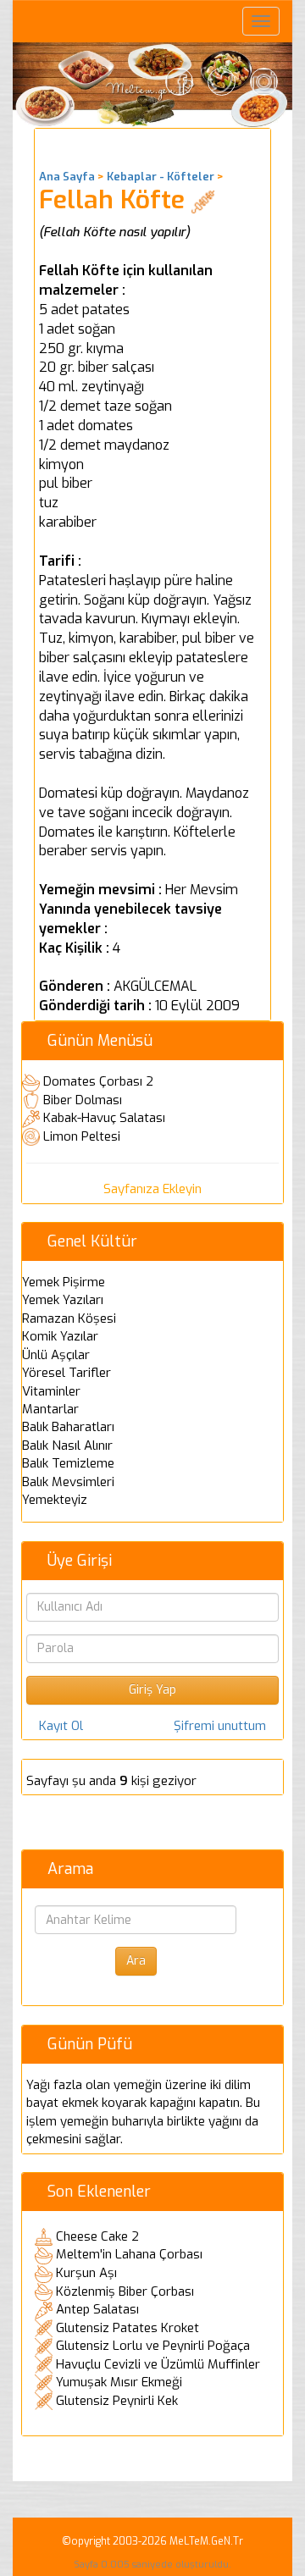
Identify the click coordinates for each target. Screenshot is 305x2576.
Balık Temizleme (68, 1463)
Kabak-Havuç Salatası (104, 1118)
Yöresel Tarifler (67, 1373)
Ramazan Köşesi (69, 1318)
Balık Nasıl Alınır (67, 1446)
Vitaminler (51, 1391)
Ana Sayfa (67, 177)
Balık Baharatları (68, 1427)
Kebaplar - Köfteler (161, 177)
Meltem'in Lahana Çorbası (129, 2254)
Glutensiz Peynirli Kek (117, 2401)
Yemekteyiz (55, 1500)
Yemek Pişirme (64, 1282)
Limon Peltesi (82, 1136)
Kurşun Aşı (86, 2273)
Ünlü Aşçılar (56, 1355)
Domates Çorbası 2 (98, 1081)
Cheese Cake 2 (97, 2236)
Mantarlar (50, 1409)
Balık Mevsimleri (68, 1482)
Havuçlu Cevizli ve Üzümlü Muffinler (158, 2364)
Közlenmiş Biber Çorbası (125, 2291)
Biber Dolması (83, 1100)
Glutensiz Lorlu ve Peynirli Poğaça (153, 2346)
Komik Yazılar (60, 1336)
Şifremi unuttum (220, 1726)
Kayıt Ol (61, 1726)
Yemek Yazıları (63, 1300)
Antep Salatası (97, 2309)
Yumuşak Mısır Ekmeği (119, 2382)
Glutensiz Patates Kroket (128, 2328)
